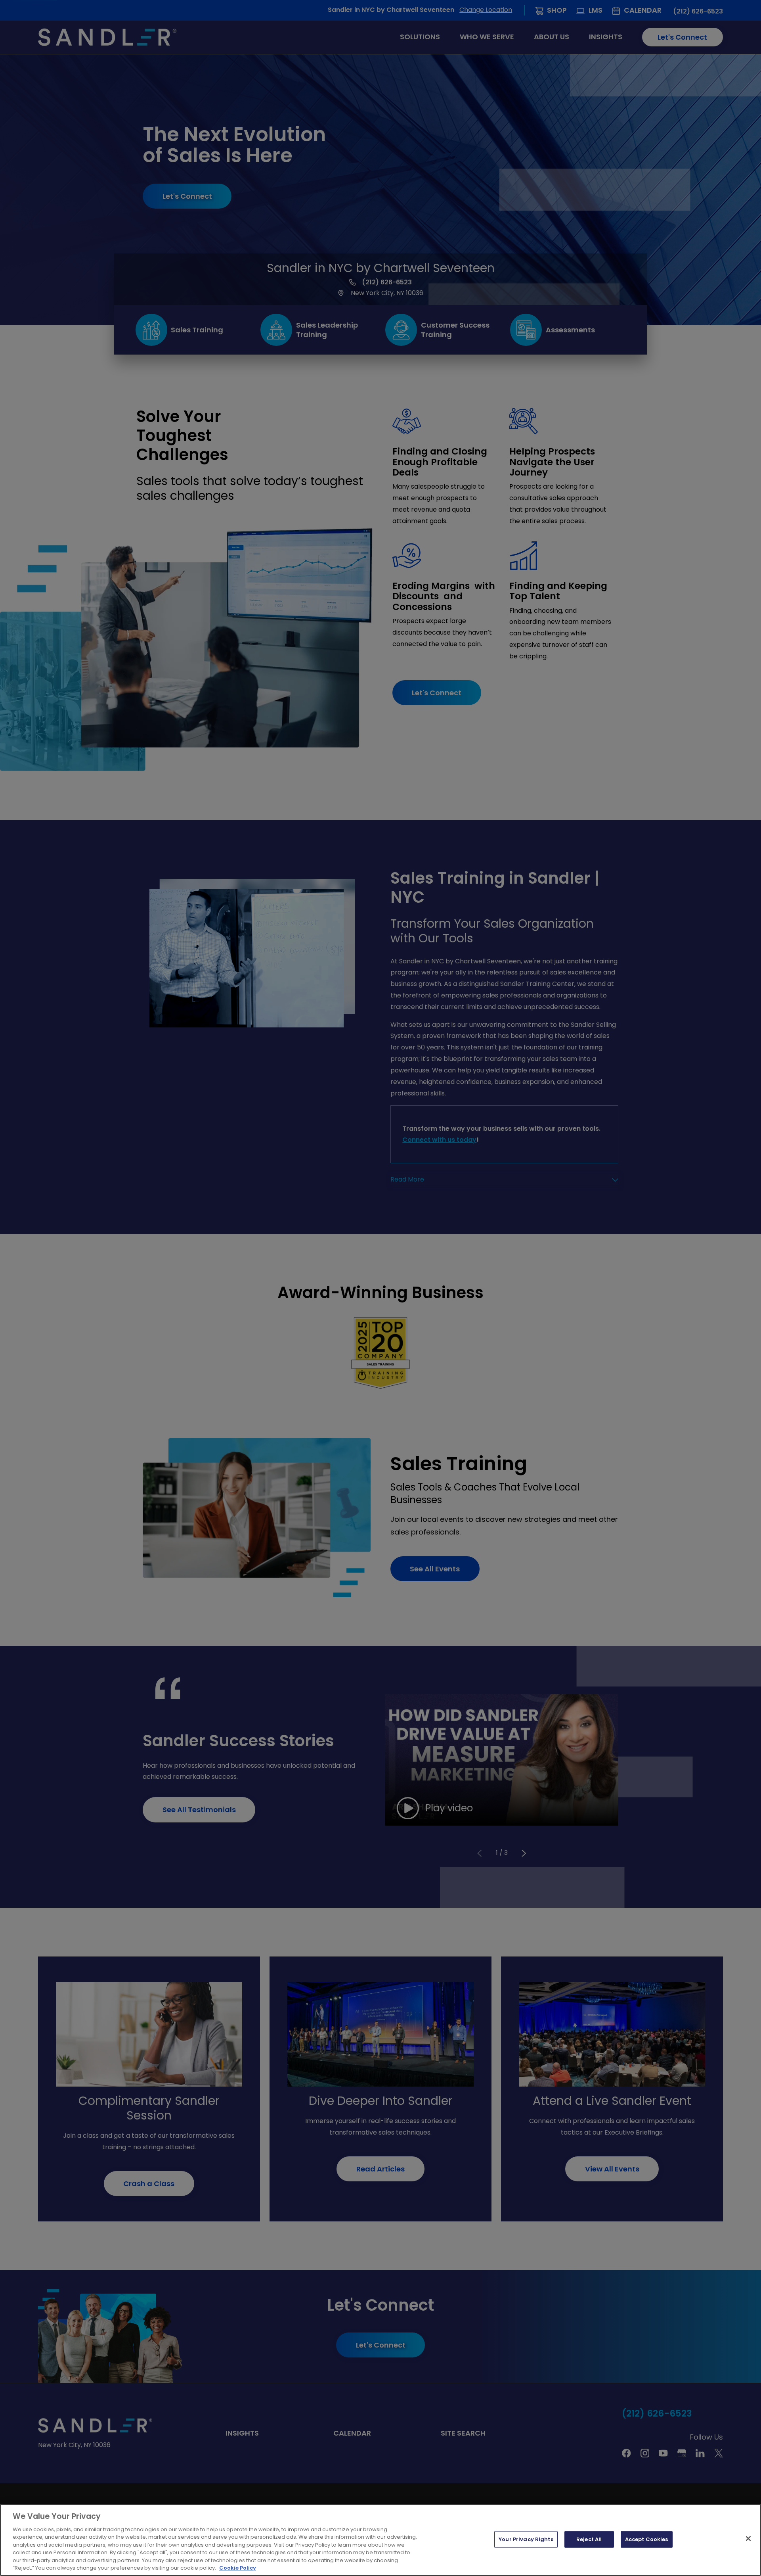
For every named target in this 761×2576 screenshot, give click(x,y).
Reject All (589, 2539)
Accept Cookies (647, 2539)
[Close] (748, 2538)
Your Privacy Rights (526, 2539)
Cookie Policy (238, 2568)
